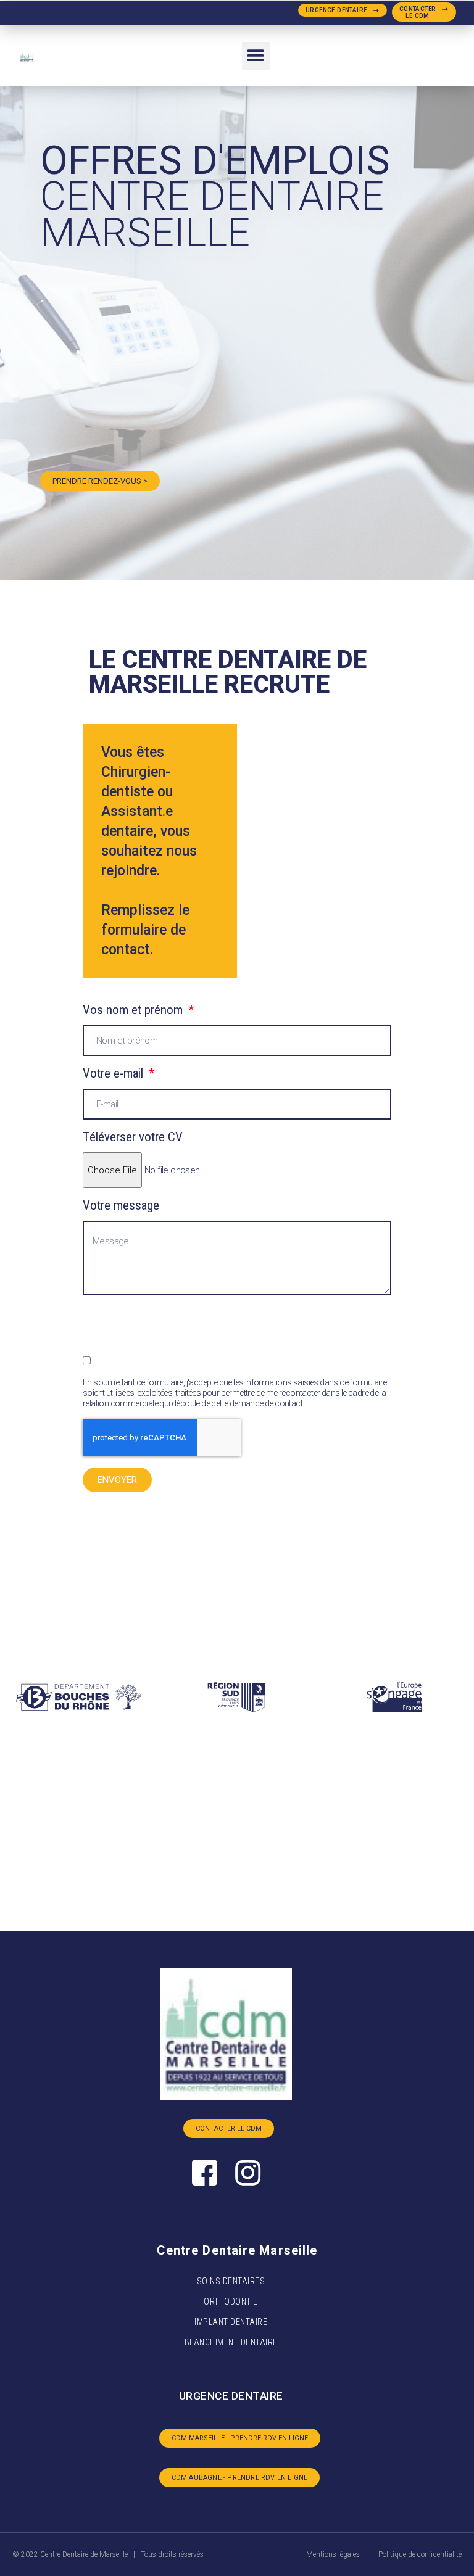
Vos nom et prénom (134, 1010)
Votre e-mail (114, 1074)
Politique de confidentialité (420, 2554)
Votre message (121, 1206)
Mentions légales (333, 2554)
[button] (343, 10)
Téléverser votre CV (133, 1137)
